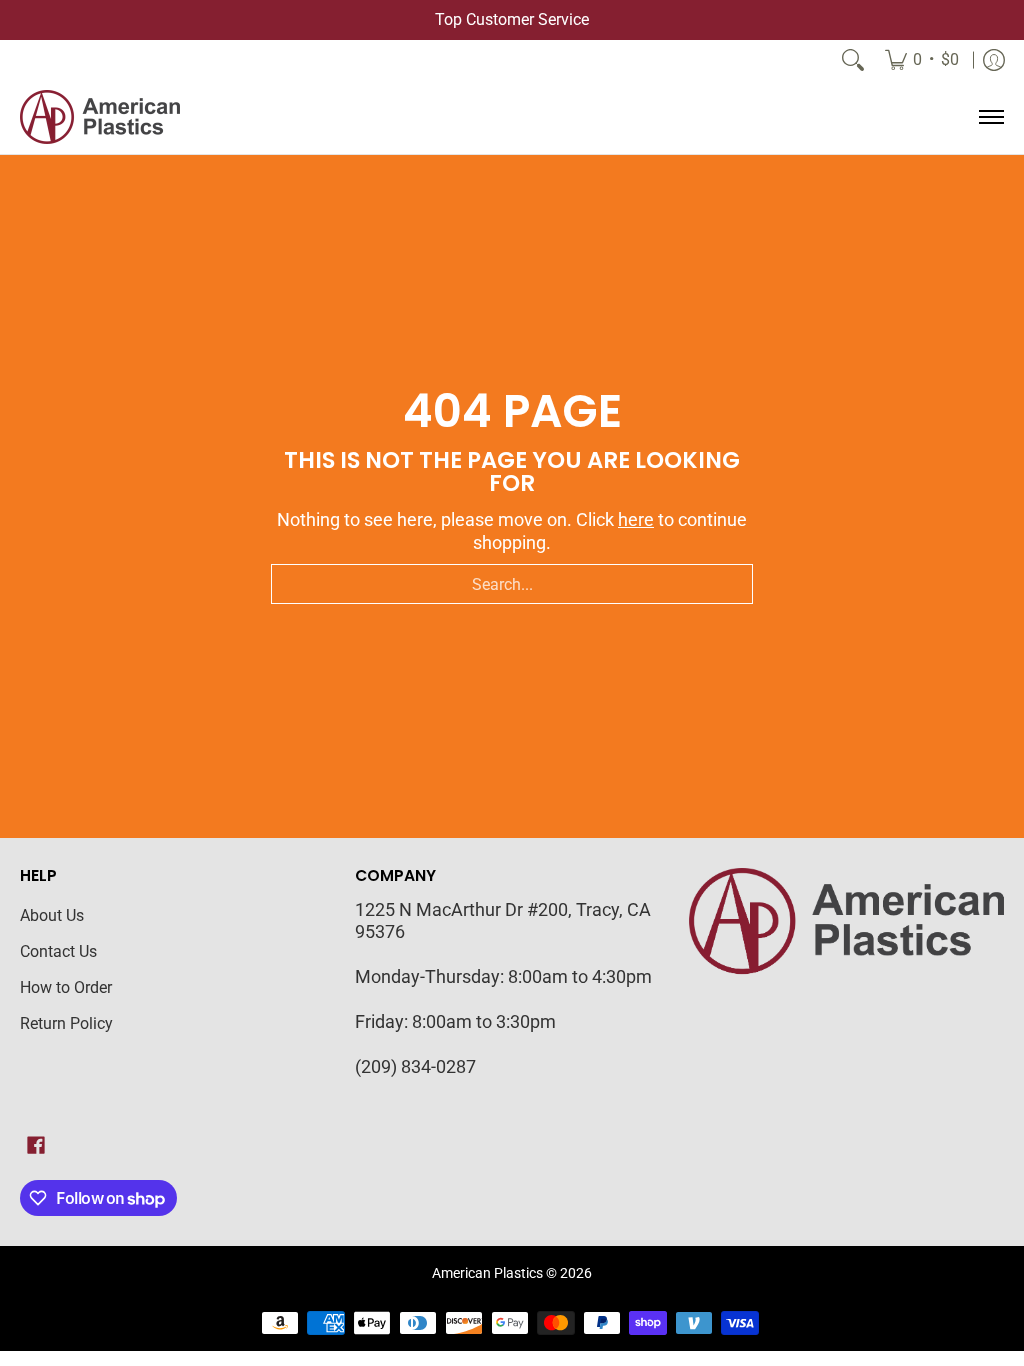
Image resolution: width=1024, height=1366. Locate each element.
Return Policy (66, 1023)
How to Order (66, 987)
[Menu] (990, 117)
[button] (36, 1147)
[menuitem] (922, 60)
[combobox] (512, 584)
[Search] (853, 60)
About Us (52, 915)
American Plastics (487, 1273)
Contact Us (58, 951)
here (636, 519)
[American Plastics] (100, 117)
